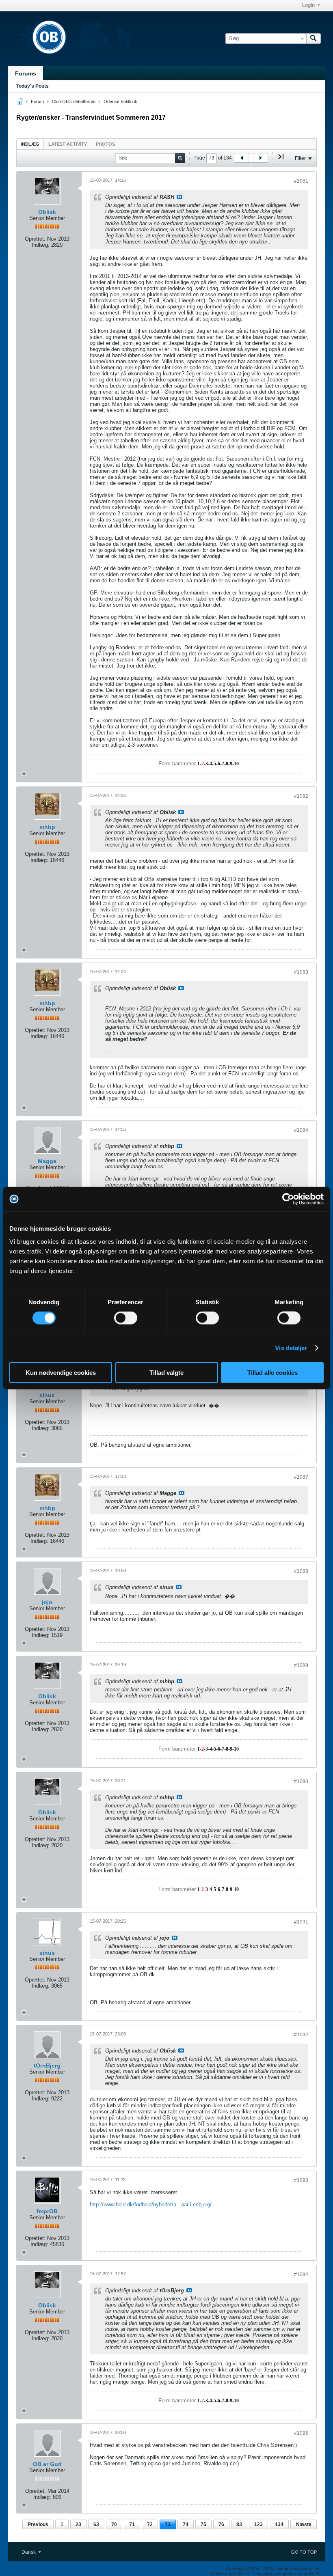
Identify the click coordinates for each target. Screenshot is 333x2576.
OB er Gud (47, 2464)
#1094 (301, 2274)
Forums (26, 73)
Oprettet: (35, 239)
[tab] (30, 144)
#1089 (301, 1665)
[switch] (126, 1318)
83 (239, 2524)
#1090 (301, 1781)
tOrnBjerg (47, 2066)
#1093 (301, 2180)
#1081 (301, 181)
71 (132, 2524)
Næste (304, 2524)
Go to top (304, 2552)
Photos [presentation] (105, 144)
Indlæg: (41, 245)
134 (279, 2524)
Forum (37, 101)
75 (203, 2524)
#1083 (301, 972)
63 (96, 2524)
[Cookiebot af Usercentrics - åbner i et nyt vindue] (288, 1199)
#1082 (301, 796)
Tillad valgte (166, 1372)
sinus (47, 1395)
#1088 (301, 1571)
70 (114, 2524)
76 (221, 2524)
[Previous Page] (242, 158)
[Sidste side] (281, 160)
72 (150, 2524)
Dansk (29, 2552)
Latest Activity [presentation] (68, 144)
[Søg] (314, 39)
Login (308, 5)
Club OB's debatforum (74, 101)
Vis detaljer (291, 1348)
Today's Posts (32, 86)
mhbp (47, 827)
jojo (47, 1602)
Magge (47, 1161)
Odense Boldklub (120, 101)
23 (78, 2524)
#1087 (301, 1477)
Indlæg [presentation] (30, 144)
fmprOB (47, 2211)
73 (168, 2524)
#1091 (301, 1922)
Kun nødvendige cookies (61, 1372)
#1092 (301, 2035)
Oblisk (47, 212)
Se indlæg (179, 197)
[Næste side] (260, 158)
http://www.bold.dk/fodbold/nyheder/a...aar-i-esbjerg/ (151, 2204)
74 (186, 2524)
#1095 (301, 2433)
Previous (38, 2524)
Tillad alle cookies (272, 1372)
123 (258, 2524)
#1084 (301, 1130)
